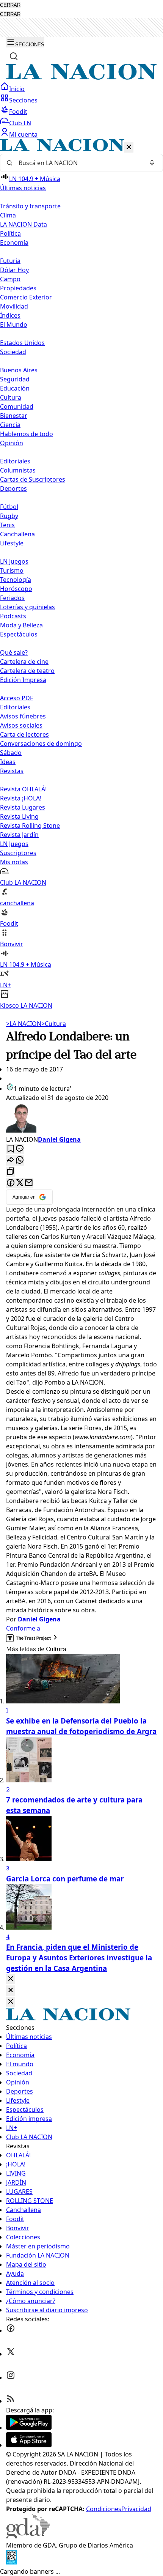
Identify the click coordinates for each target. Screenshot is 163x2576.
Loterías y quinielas (27, 607)
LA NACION (24, 1024)
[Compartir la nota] (11, 1160)
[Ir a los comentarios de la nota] (20, 1149)
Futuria (10, 261)
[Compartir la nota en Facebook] (11, 1183)
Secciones (23, 100)
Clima (8, 215)
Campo (10, 279)
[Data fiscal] (11, 2562)
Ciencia (10, 425)
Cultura (11, 397)
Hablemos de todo (27, 434)
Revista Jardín (19, 835)
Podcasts (13, 616)
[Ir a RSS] (11, 2401)
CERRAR (10, 5)
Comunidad (17, 406)
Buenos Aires (19, 370)
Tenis (7, 525)
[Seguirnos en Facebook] (11, 2330)
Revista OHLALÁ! (23, 789)
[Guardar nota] (11, 1149)
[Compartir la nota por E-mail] (29, 1183)
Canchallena (17, 534)
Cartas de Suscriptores (33, 479)
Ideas (8, 762)
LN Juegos (14, 561)
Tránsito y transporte (30, 206)
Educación (15, 388)
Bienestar (14, 416)
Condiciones (104, 2509)
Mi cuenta (23, 134)
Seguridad (15, 379)
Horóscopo (16, 589)
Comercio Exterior (26, 297)
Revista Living (19, 816)
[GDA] (28, 2536)
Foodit (18, 112)
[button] (81, 574)
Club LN (20, 123)
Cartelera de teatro (27, 671)
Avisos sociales (21, 725)
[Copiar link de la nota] (11, 1172)
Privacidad (136, 2509)
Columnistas (18, 470)
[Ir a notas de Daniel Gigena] (81, 1119)
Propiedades (18, 288)
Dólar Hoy (14, 270)
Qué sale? (14, 652)
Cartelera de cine (24, 662)
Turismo (12, 570)
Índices (10, 315)
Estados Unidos (22, 343)
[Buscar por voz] (152, 163)
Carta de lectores (24, 734)
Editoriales (15, 461)
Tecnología (16, 580)
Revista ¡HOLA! (21, 798)
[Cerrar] (129, 147)
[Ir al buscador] (14, 56)
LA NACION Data (24, 224)
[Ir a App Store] (29, 2445)
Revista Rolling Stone (30, 826)
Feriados (12, 598)
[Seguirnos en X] (11, 2354)
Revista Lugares (23, 807)
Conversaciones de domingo (41, 744)
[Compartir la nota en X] (20, 1183)
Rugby (9, 516)
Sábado (11, 753)
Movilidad (14, 306)
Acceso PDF (16, 698)
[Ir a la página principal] (81, 77)
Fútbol (9, 507)
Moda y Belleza (21, 625)
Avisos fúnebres (23, 716)
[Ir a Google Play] (29, 2428)
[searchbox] (78, 163)
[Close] (11, 1979)
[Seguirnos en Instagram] (11, 2377)
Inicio (17, 89)
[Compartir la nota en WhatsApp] (20, 1160)
